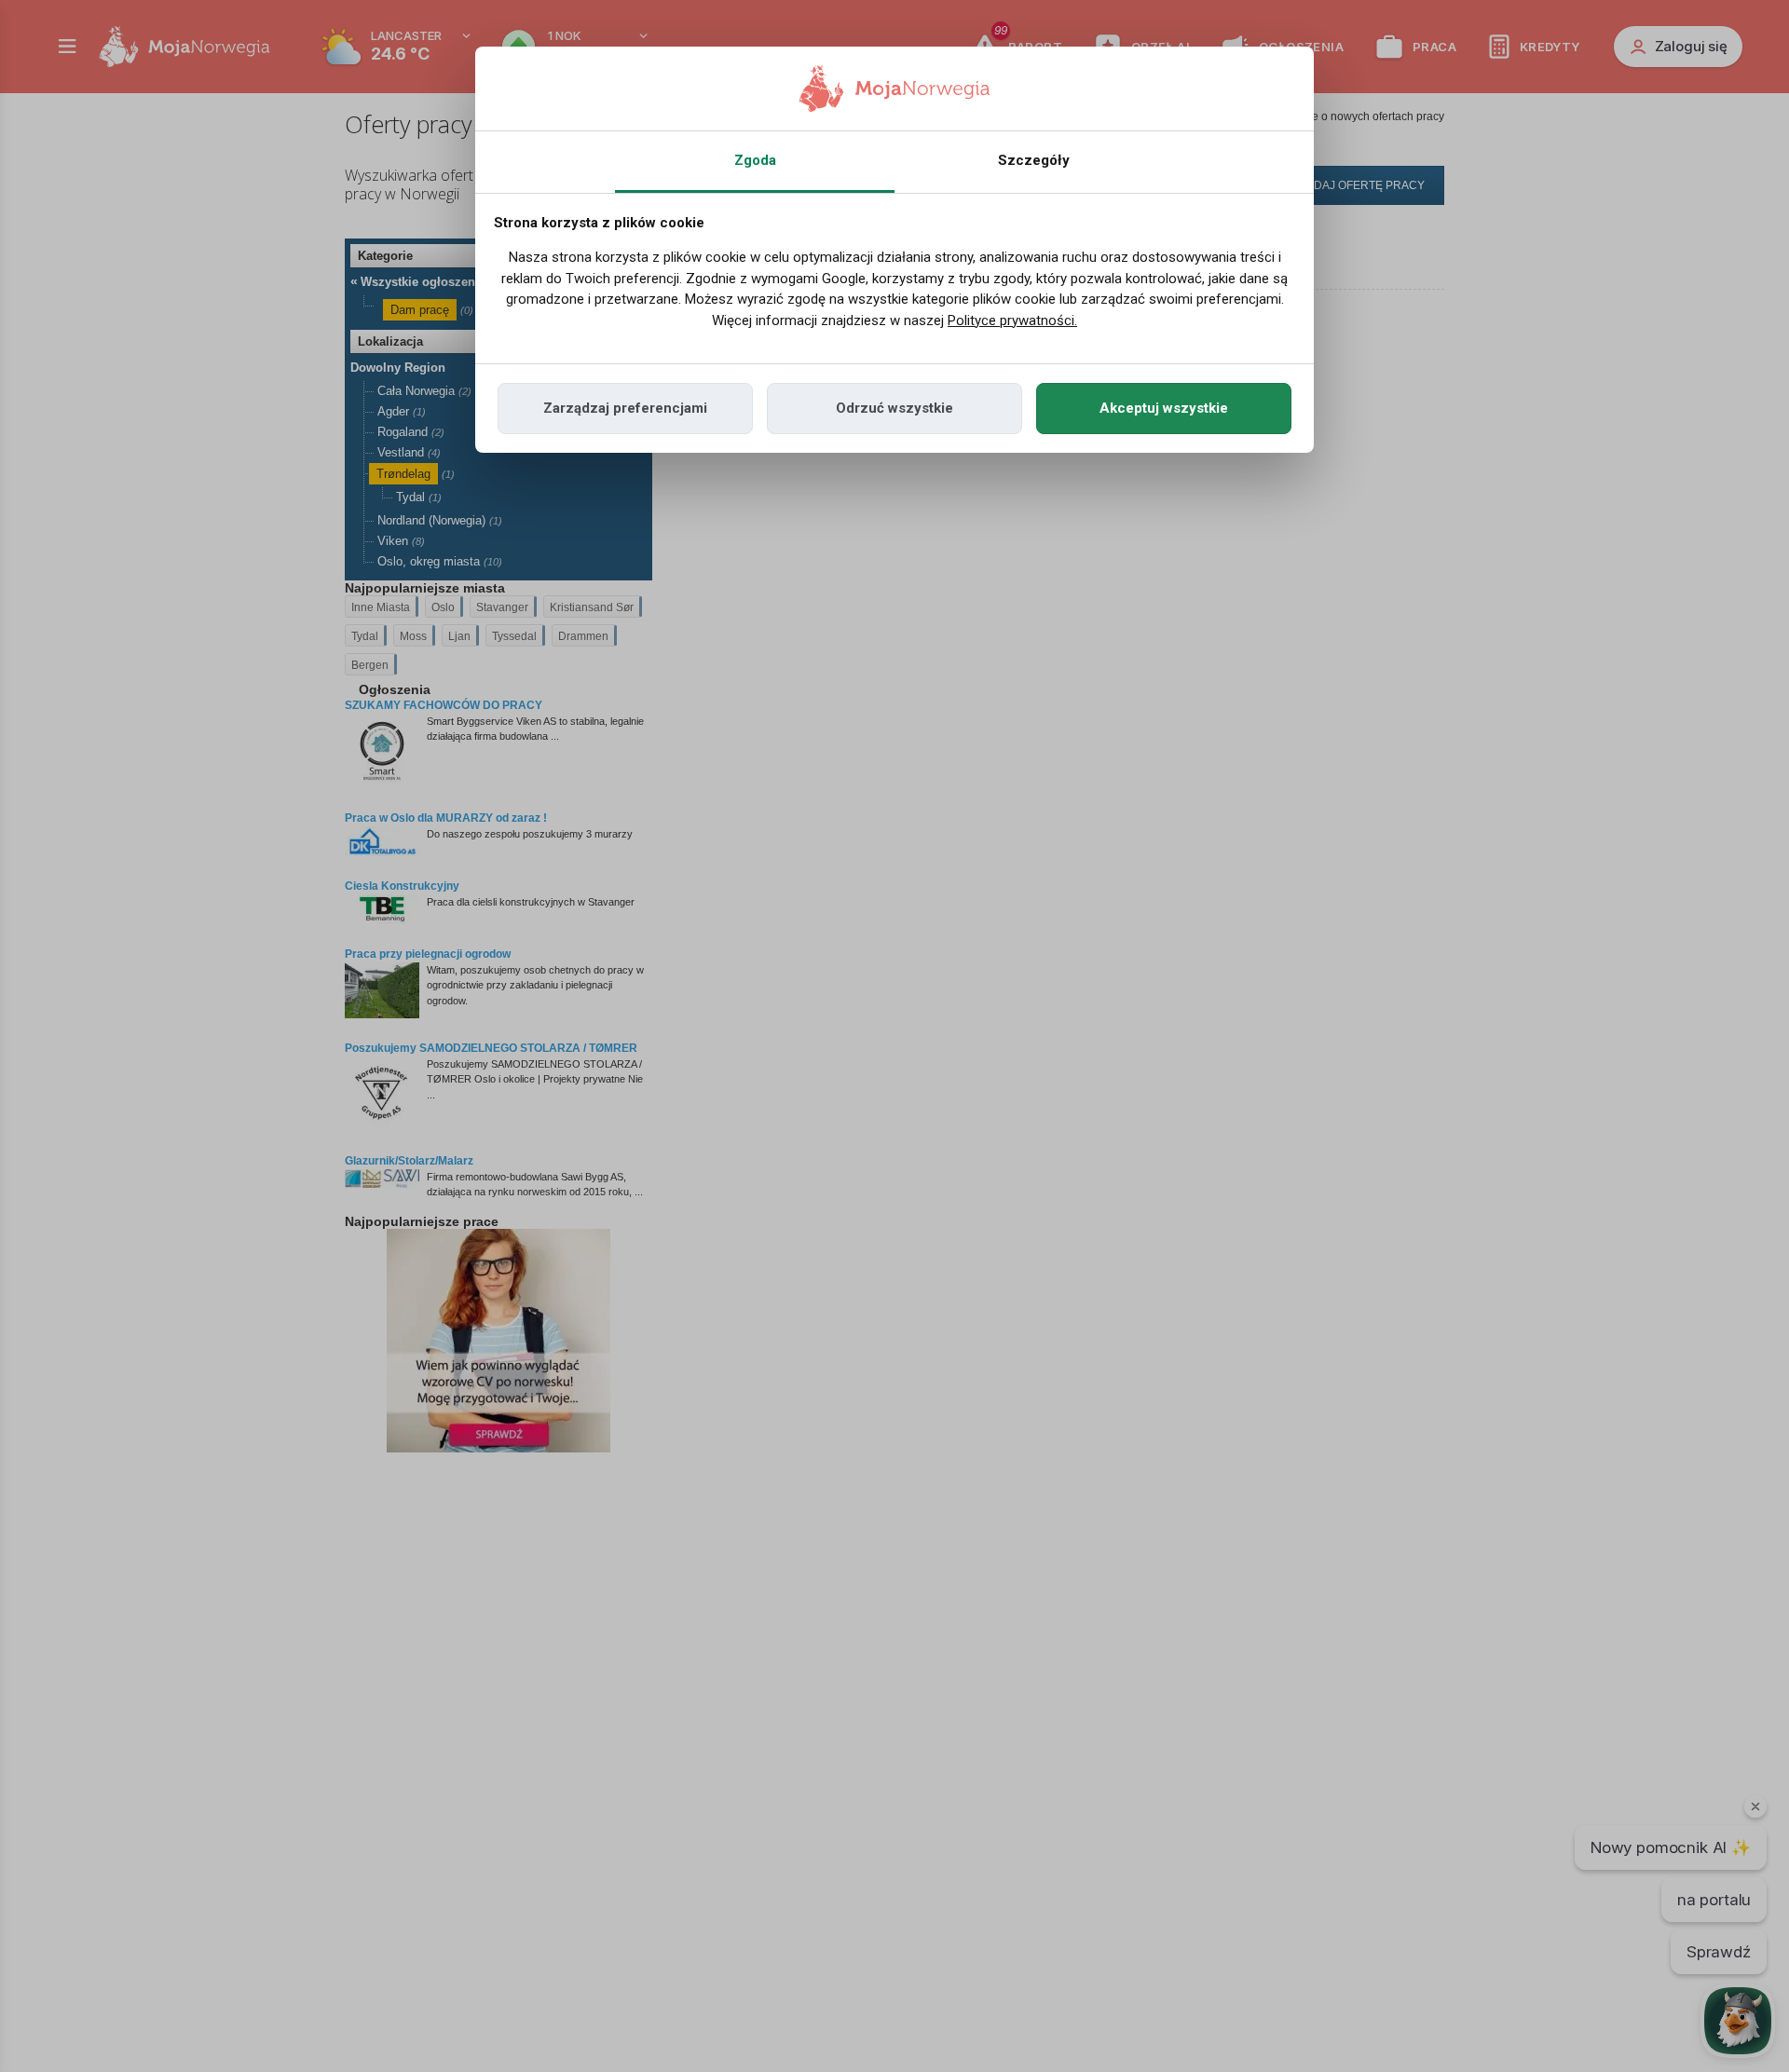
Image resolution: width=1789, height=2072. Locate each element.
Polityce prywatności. (1012, 320)
